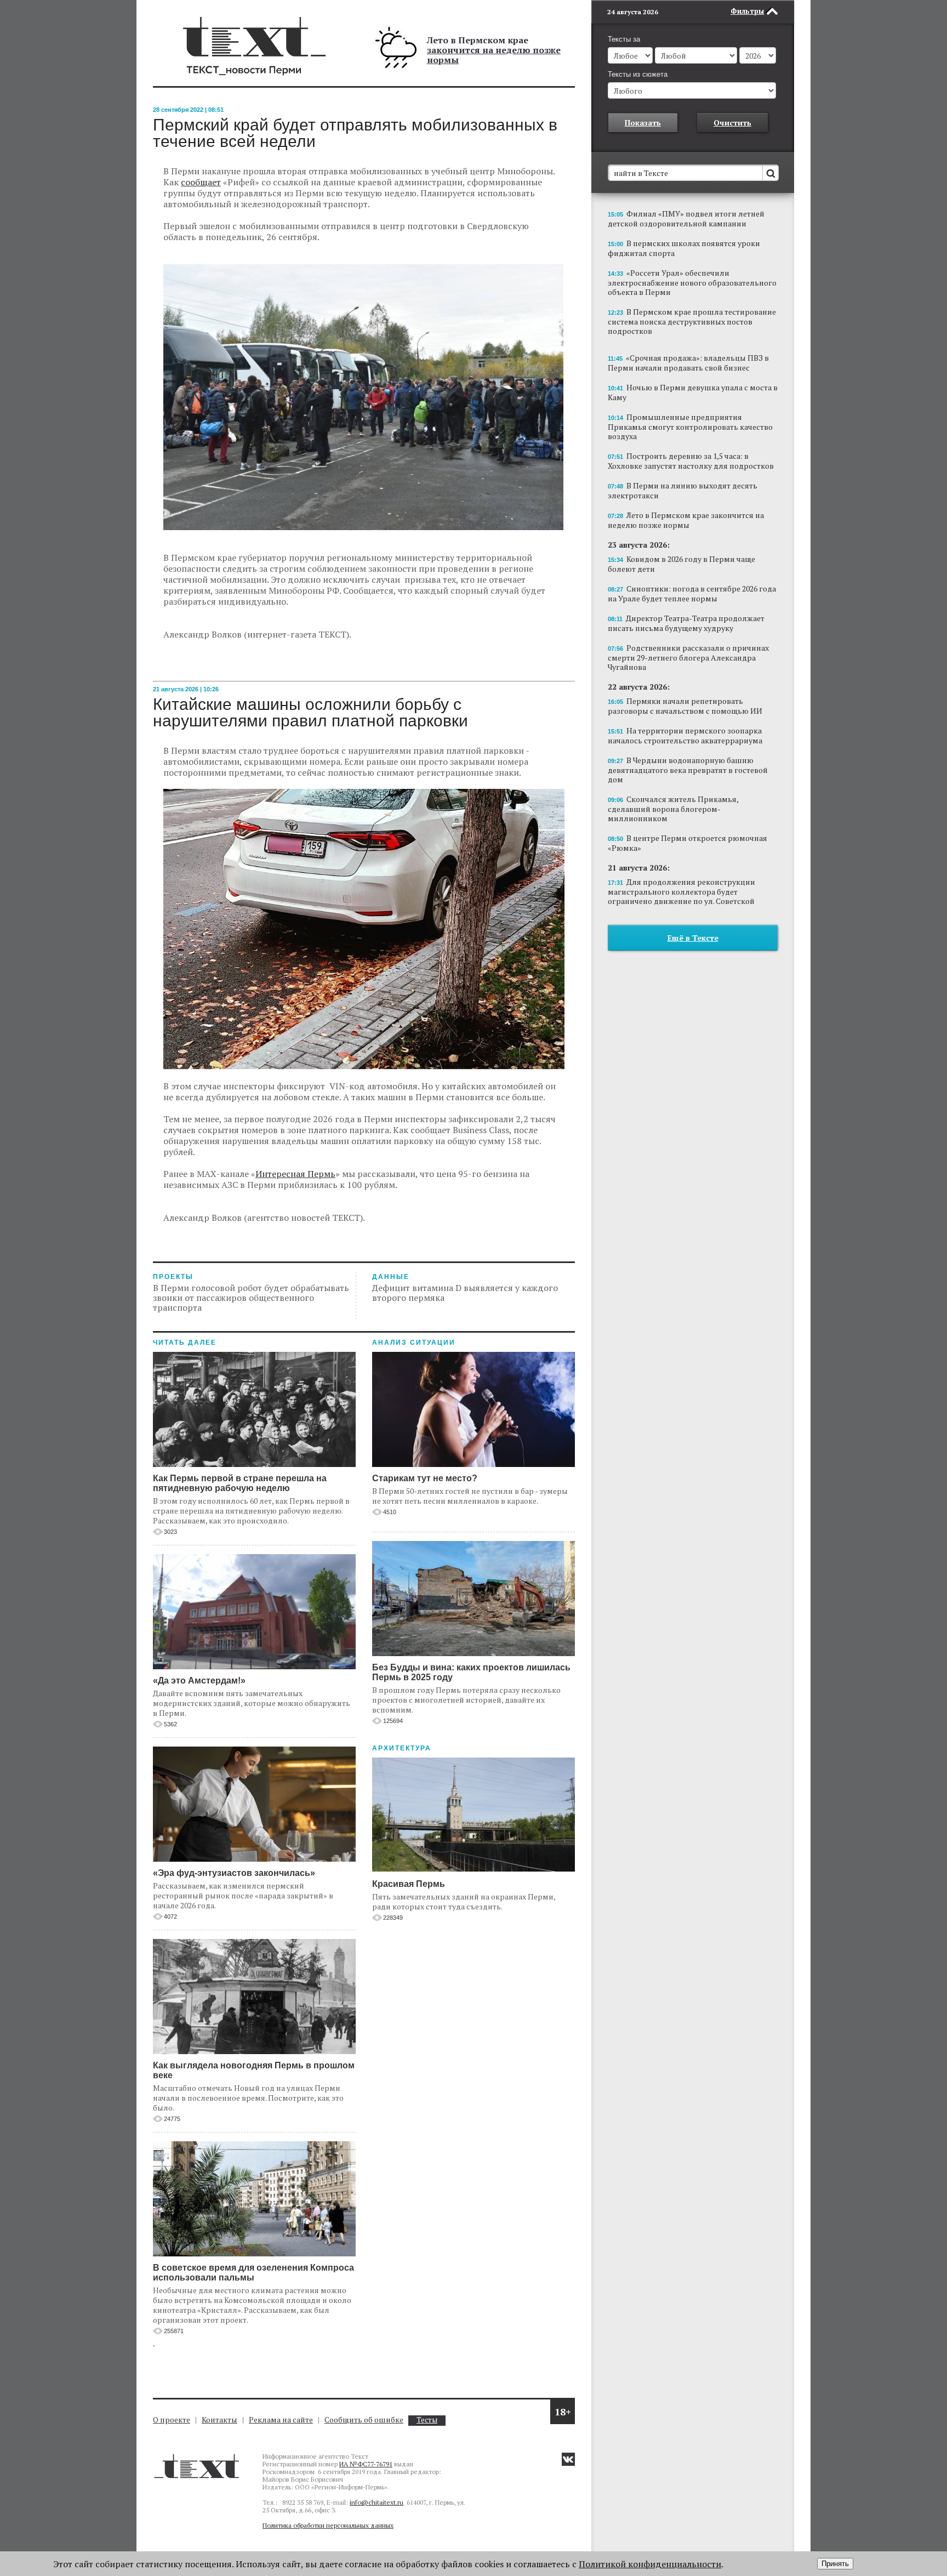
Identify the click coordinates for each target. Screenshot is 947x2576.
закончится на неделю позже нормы (494, 55)
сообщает (201, 182)
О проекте (172, 2419)
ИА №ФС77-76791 (366, 2464)
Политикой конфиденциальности (650, 2564)
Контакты (219, 2419)
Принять (835, 2564)
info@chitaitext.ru (376, 2502)
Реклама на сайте (281, 2419)
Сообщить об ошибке (364, 2419)
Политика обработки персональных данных (328, 2525)
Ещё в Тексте (693, 938)
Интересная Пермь (295, 1174)
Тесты (427, 2420)
